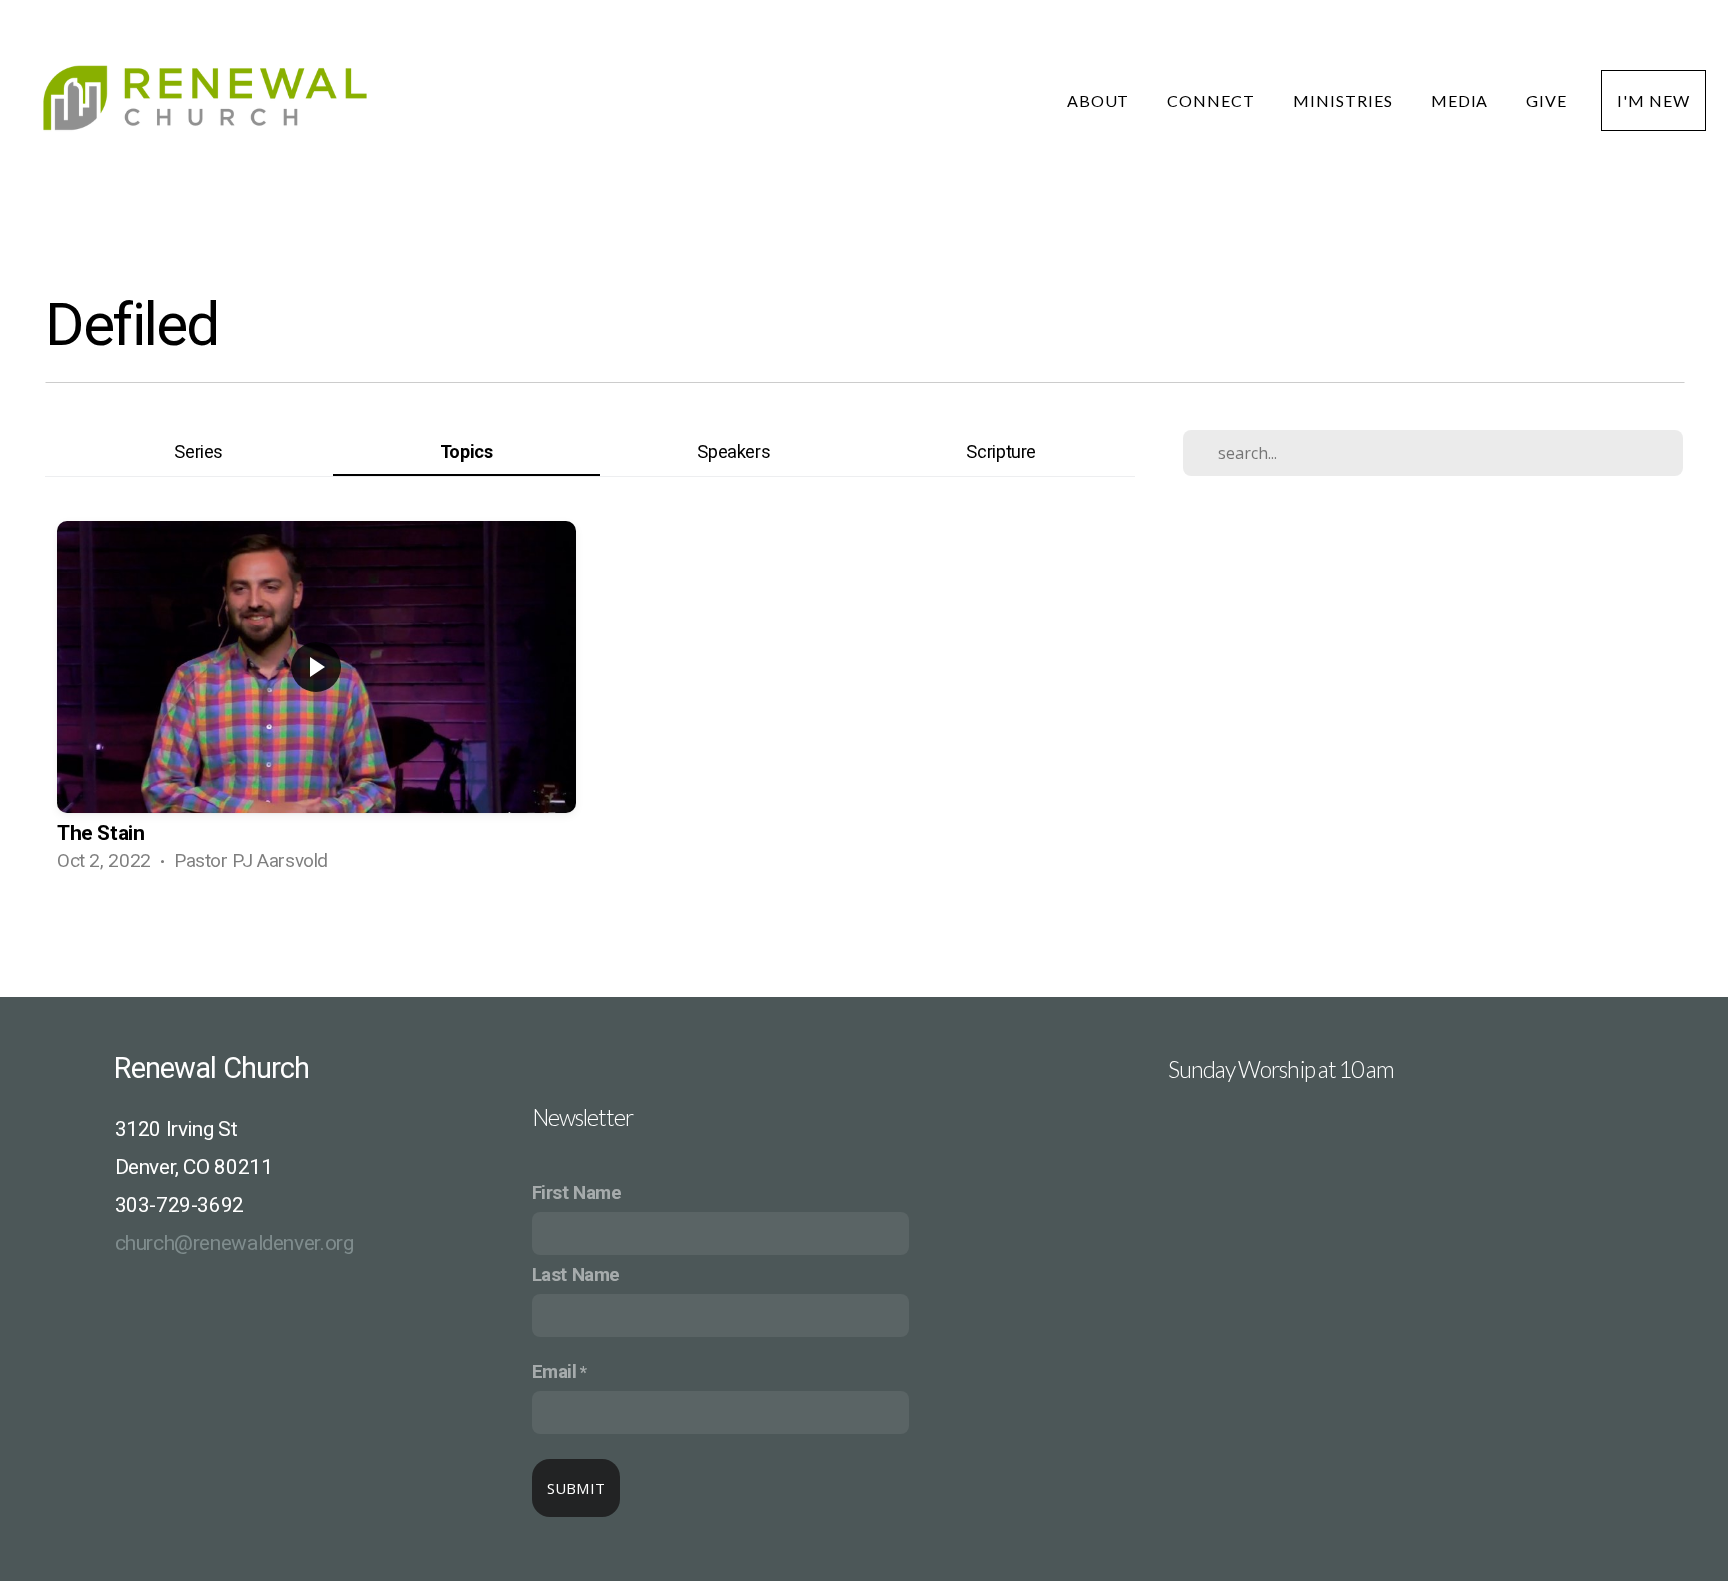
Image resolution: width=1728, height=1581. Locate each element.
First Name (577, 1193)
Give (1546, 100)
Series (198, 451)
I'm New (1653, 100)
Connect (1213, 100)
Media (1462, 100)
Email (554, 1372)
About (1100, 100)
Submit (576, 1488)
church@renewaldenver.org (234, 1243)
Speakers (733, 451)
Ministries (1345, 100)
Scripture (1001, 451)
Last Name (576, 1275)
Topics (466, 451)
